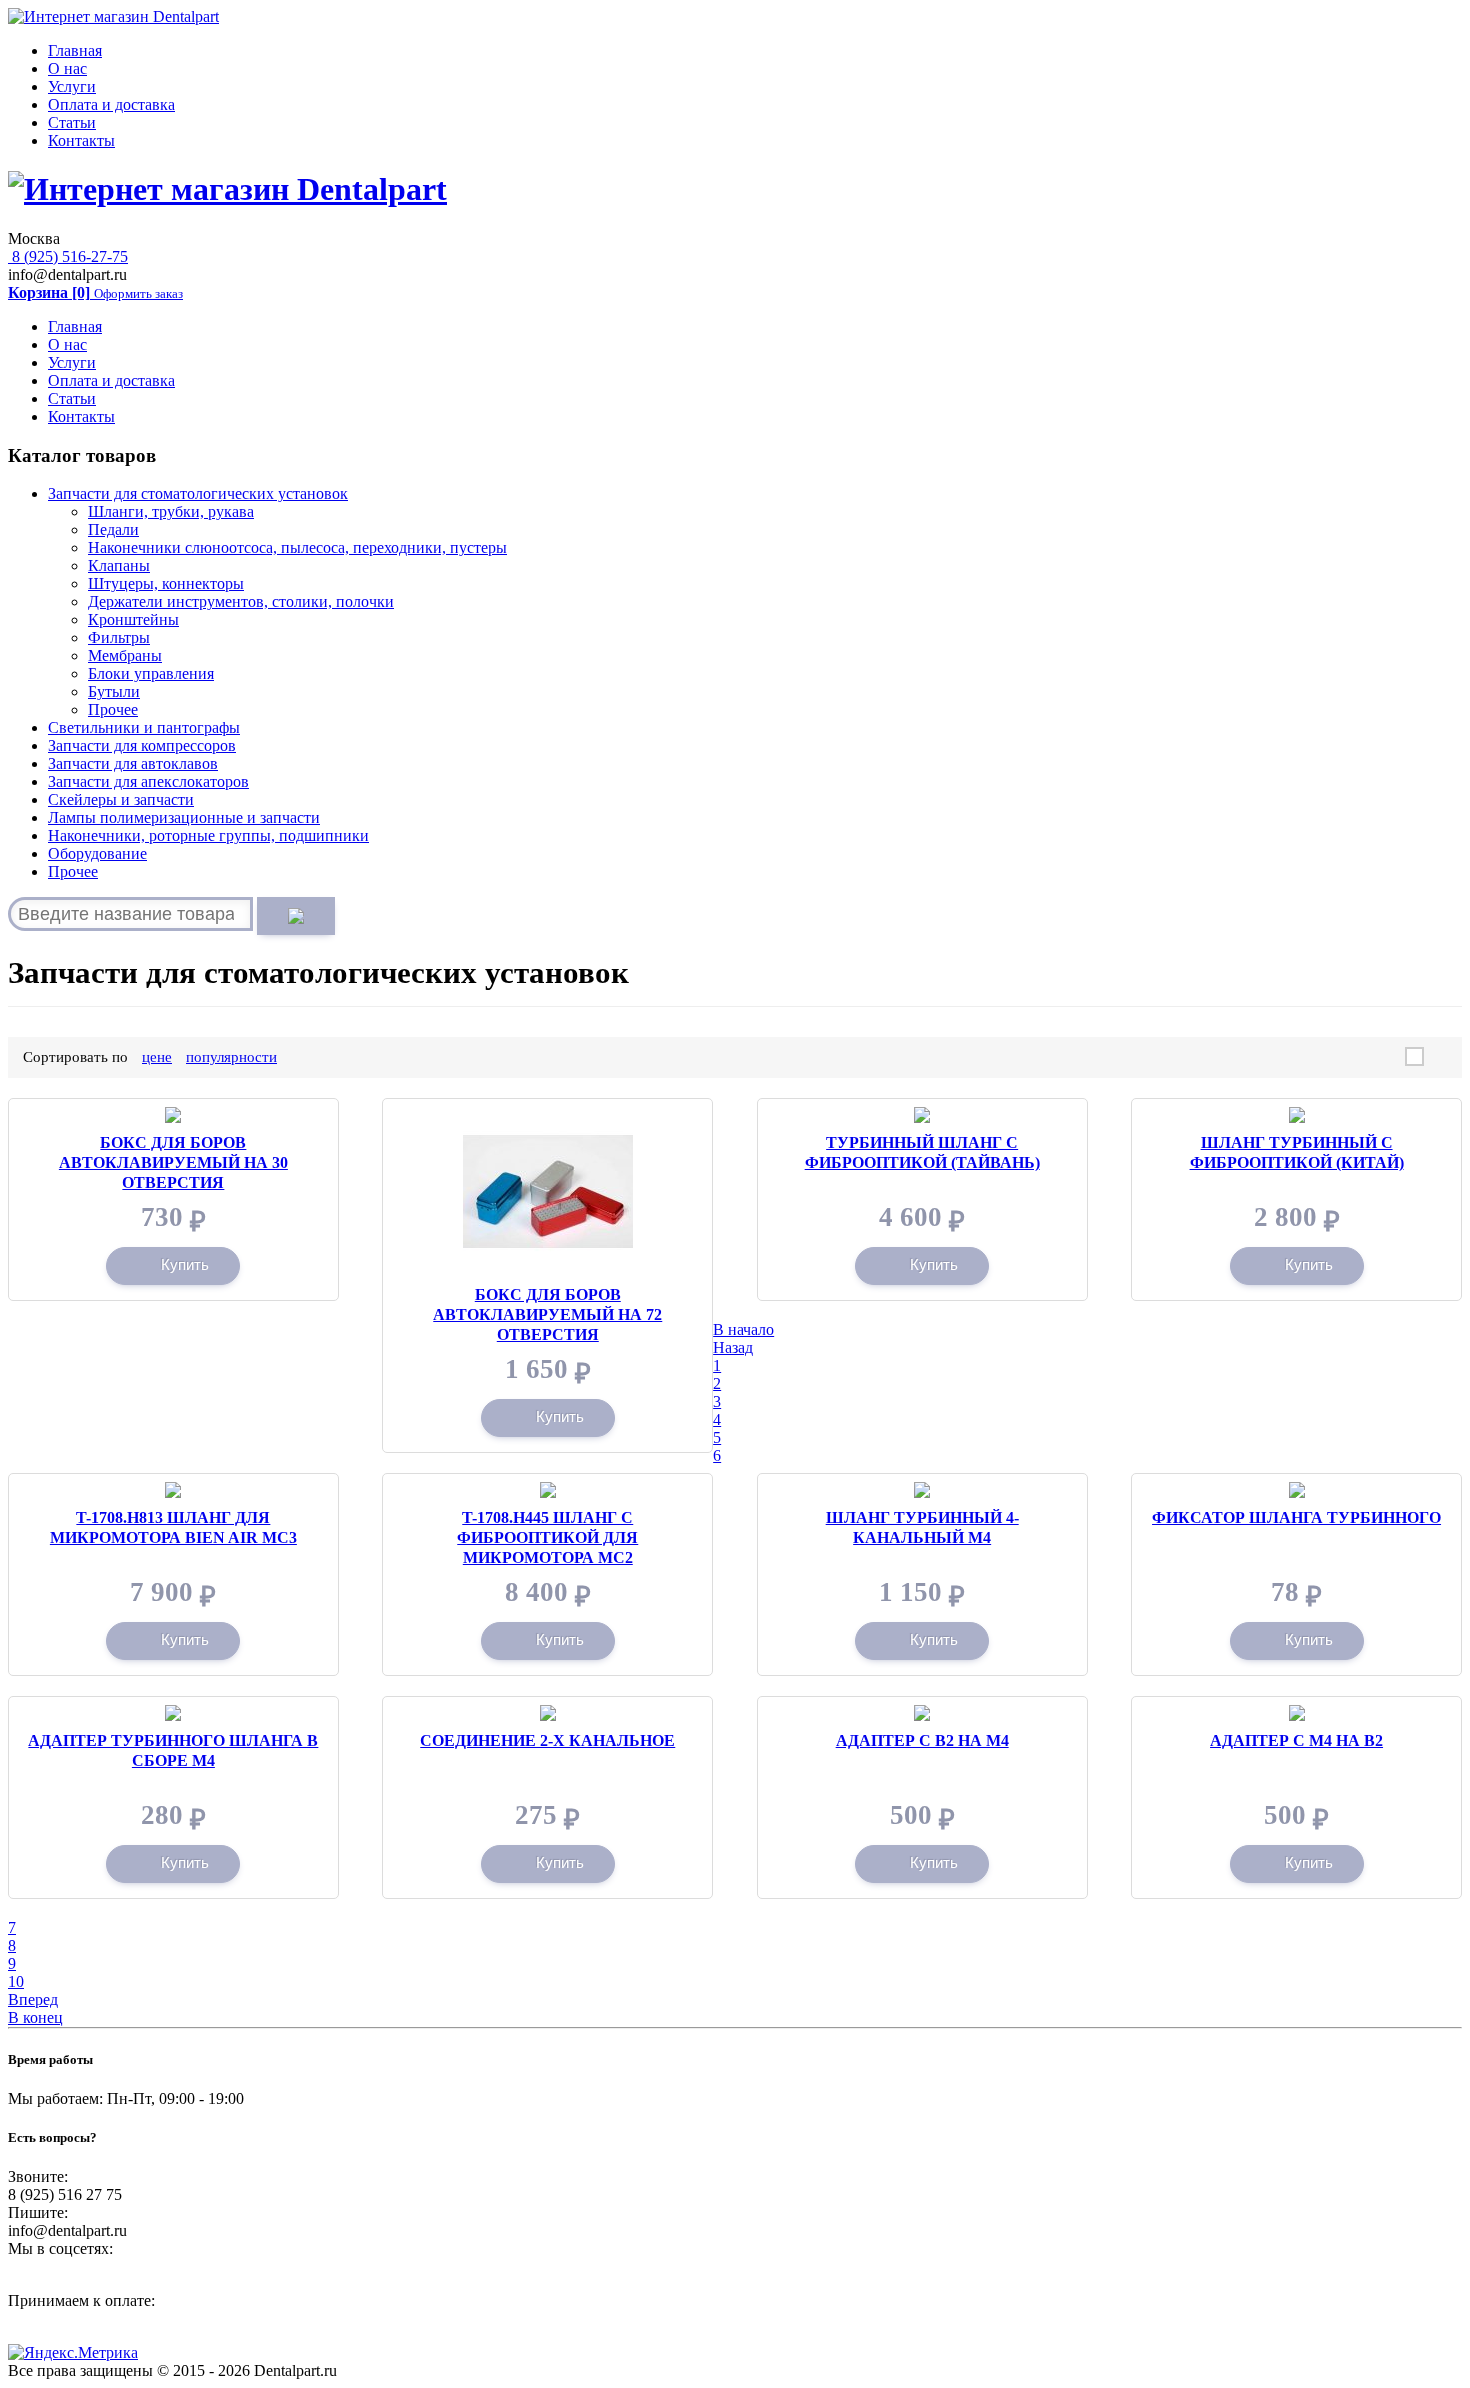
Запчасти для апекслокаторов (148, 781)
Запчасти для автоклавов (133, 763)
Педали (113, 529)
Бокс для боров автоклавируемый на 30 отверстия (173, 1162)
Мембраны (125, 655)
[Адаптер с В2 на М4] (922, 1713)
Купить (185, 1264)
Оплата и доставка (111, 104)
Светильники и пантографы (144, 727)
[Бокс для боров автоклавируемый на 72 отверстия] (548, 1115)
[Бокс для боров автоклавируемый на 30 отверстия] (173, 1115)
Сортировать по (75, 1057)
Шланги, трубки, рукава (171, 511)
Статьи (72, 122)
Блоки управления (151, 673)
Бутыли (114, 691)
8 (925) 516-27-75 (68, 256)
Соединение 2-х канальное (547, 1740)
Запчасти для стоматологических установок (198, 493)
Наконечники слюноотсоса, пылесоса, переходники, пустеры (297, 547)
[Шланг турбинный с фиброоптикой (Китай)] (1297, 1115)
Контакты (81, 140)
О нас (67, 68)
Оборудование (97, 853)
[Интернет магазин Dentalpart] (113, 16)
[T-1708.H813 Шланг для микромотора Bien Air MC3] (173, 1490)
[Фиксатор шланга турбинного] (1297, 1490)
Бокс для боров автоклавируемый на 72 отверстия (547, 1314)
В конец (35, 2017)
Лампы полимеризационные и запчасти (184, 817)
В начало (743, 1329)
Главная (75, 50)
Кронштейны (133, 619)
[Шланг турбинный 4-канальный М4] (922, 1490)
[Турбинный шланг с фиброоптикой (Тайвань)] (922, 1115)
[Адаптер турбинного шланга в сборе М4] (173, 1713)
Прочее (113, 709)
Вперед (33, 1999)
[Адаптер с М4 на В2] (1297, 1713)
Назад (733, 1347)
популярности (231, 1057)
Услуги (72, 86)
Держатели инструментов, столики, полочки (241, 601)
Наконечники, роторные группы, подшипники (208, 835)
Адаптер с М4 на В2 (1296, 1740)
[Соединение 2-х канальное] (548, 1713)
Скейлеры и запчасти (121, 799)
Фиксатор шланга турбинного (1296, 1517)
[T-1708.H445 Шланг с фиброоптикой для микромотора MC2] (548, 1490)
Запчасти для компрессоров (142, 745)
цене (157, 1057)
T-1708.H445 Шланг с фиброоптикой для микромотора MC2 (547, 1537)
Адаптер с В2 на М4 (922, 1740)
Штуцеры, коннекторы (166, 583)
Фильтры (119, 637)
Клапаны (119, 565)
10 (16, 1981)
